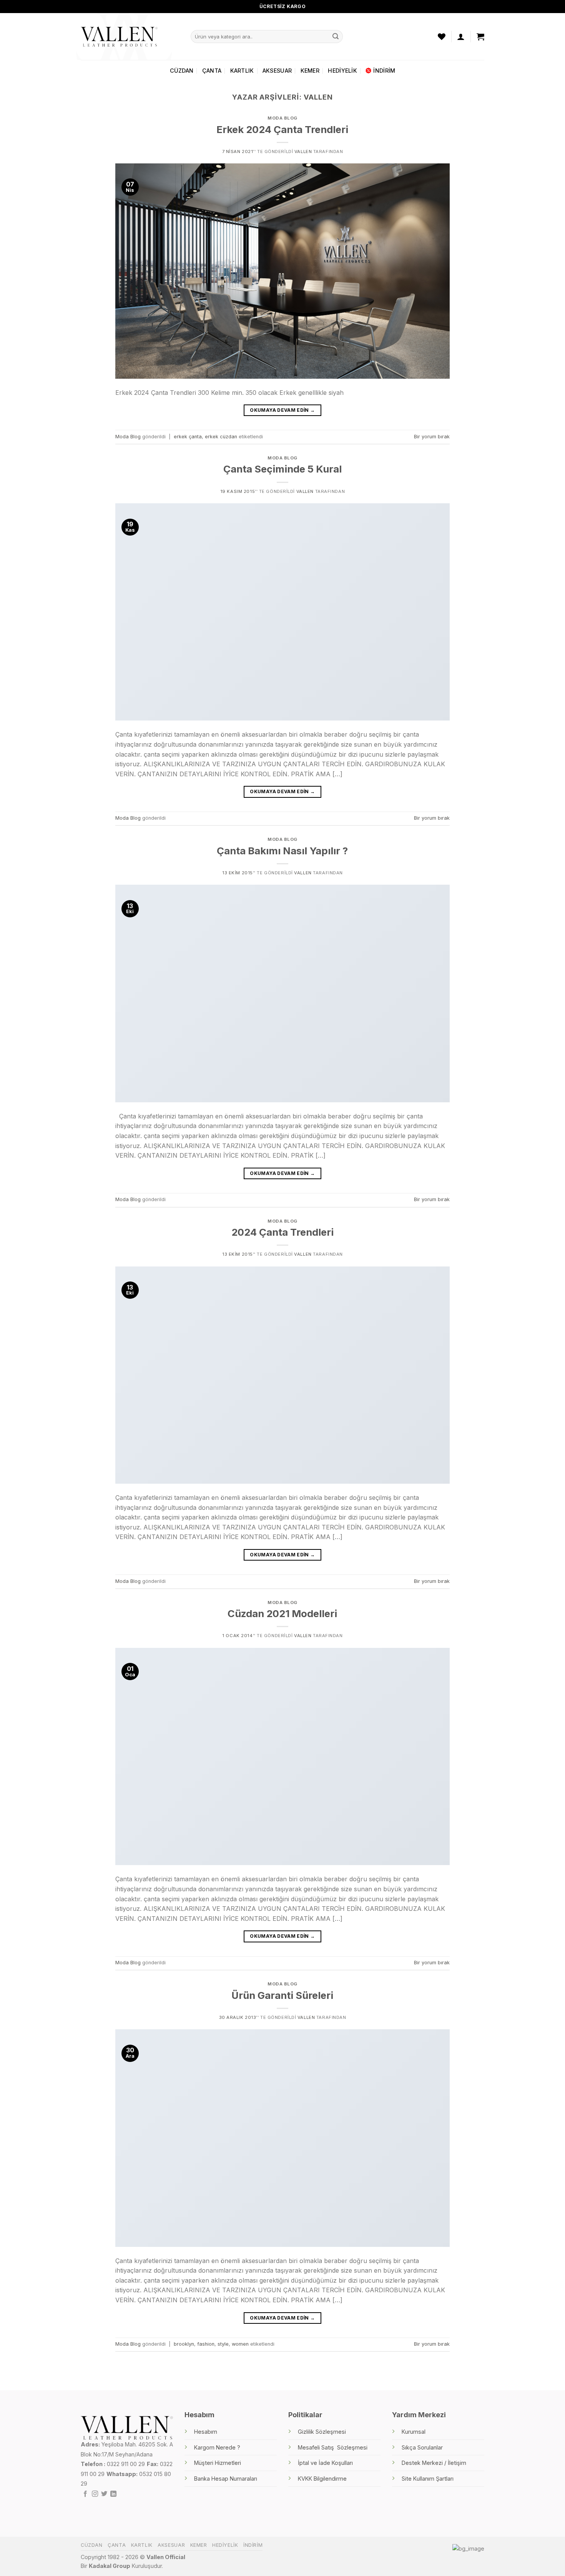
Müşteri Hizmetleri (218, 2463)
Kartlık (242, 71)
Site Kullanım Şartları (428, 2479)
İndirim (384, 71)
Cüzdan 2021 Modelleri (282, 1613)
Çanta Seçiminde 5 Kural (282, 469)
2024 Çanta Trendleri (282, 1232)
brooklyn (184, 2344)
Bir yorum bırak (432, 437)
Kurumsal (414, 2432)
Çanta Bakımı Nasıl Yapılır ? (282, 851)
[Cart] (480, 37)
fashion (206, 2344)
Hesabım (206, 2432)
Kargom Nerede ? (217, 2447)
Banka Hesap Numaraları (226, 2479)
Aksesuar (277, 71)
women (240, 2344)
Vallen (318, 97)
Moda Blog (282, 118)
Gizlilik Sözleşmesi (322, 2432)
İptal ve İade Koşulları (325, 2463)
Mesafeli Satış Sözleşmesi (333, 2447)
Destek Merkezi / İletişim (434, 2463)
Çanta (212, 71)
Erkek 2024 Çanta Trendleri (282, 129)
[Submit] (336, 37)
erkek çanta (188, 437)
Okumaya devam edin (282, 410)
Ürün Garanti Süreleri (282, 1995)
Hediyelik (342, 71)
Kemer (310, 71)
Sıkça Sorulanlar (422, 2447)
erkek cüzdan (221, 437)
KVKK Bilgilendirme (322, 2479)
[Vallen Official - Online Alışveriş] (119, 36)
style (223, 2344)
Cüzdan (182, 71)
